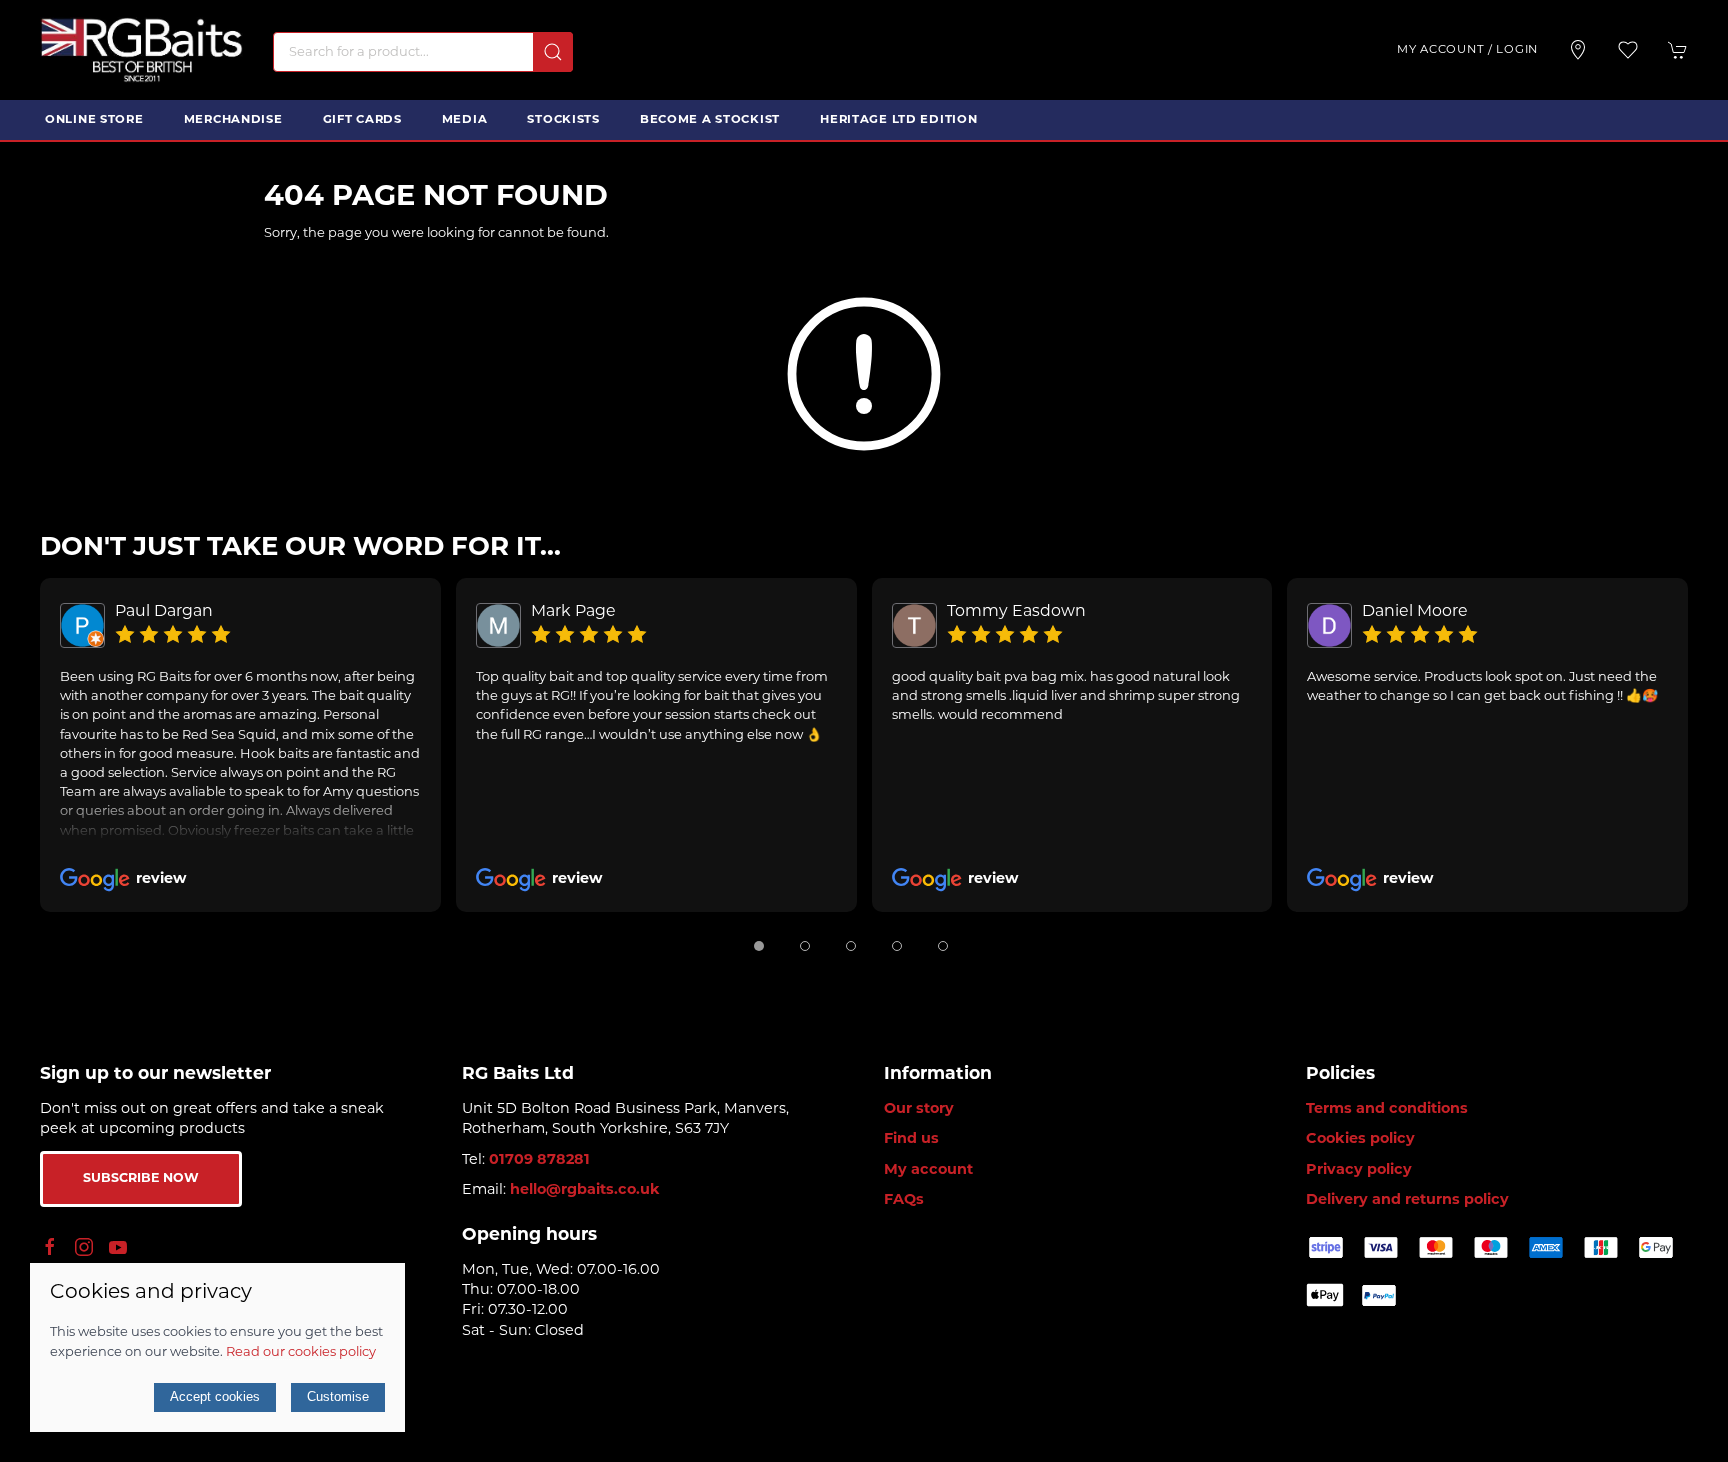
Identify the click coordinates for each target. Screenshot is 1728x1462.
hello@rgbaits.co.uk (585, 1190)
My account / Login (1467, 50)
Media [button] (465, 120)
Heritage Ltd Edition (898, 120)
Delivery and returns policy (1407, 1200)
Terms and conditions (1387, 1109)
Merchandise (233, 120)
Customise (338, 1396)
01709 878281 (539, 1160)
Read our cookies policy (301, 1352)
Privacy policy (1359, 1170)
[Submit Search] (553, 52)
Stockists (563, 120)
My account (928, 1170)
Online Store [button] (94, 120)
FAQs (904, 1200)
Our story (919, 1109)
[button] (1628, 50)
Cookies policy (1360, 1139)
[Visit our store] (1578, 50)
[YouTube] (118, 1247)
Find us (911, 1139)
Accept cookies (215, 1396)
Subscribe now (141, 1179)
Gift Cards (362, 120)
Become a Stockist (710, 120)
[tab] (759, 946)
